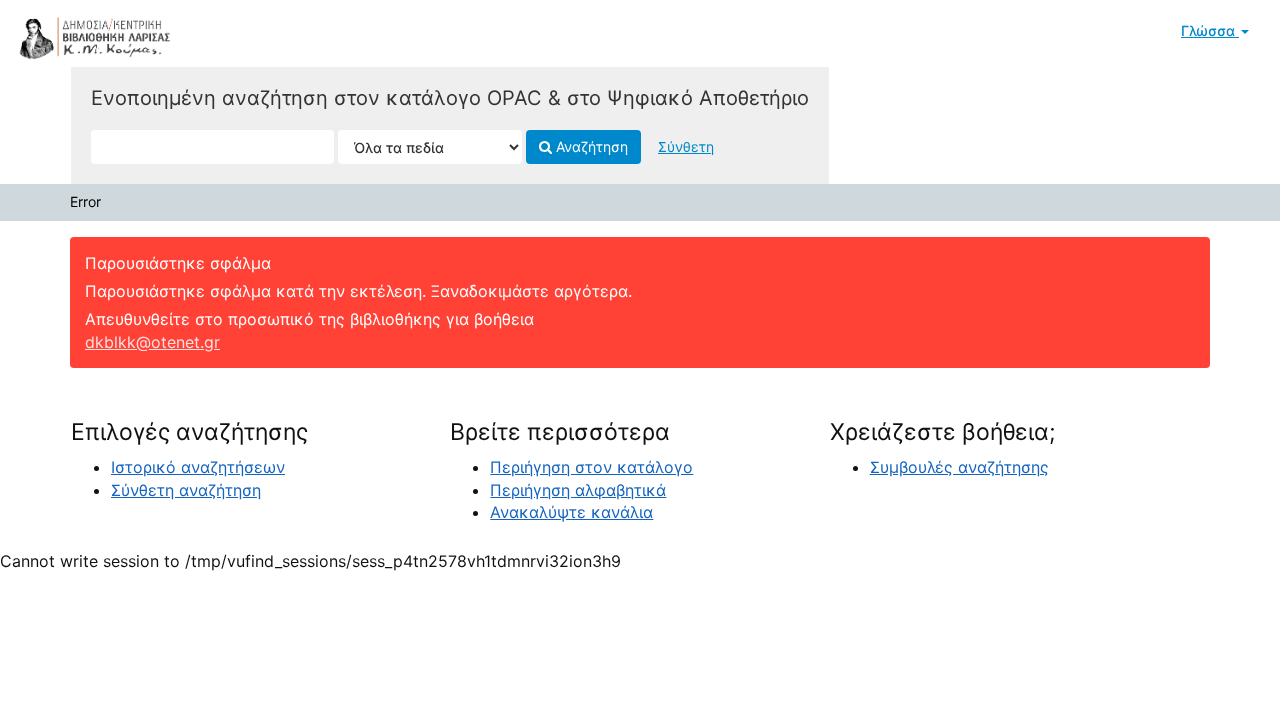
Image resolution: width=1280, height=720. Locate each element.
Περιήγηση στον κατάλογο (591, 467)
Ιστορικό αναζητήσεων (198, 467)
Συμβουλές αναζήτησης (959, 467)
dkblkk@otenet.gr (152, 342)
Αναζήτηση (590, 146)
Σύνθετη (686, 146)
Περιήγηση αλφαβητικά (578, 490)
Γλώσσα (1210, 30)
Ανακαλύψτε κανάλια (571, 512)
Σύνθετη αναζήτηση (186, 490)
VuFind (65, 31)
